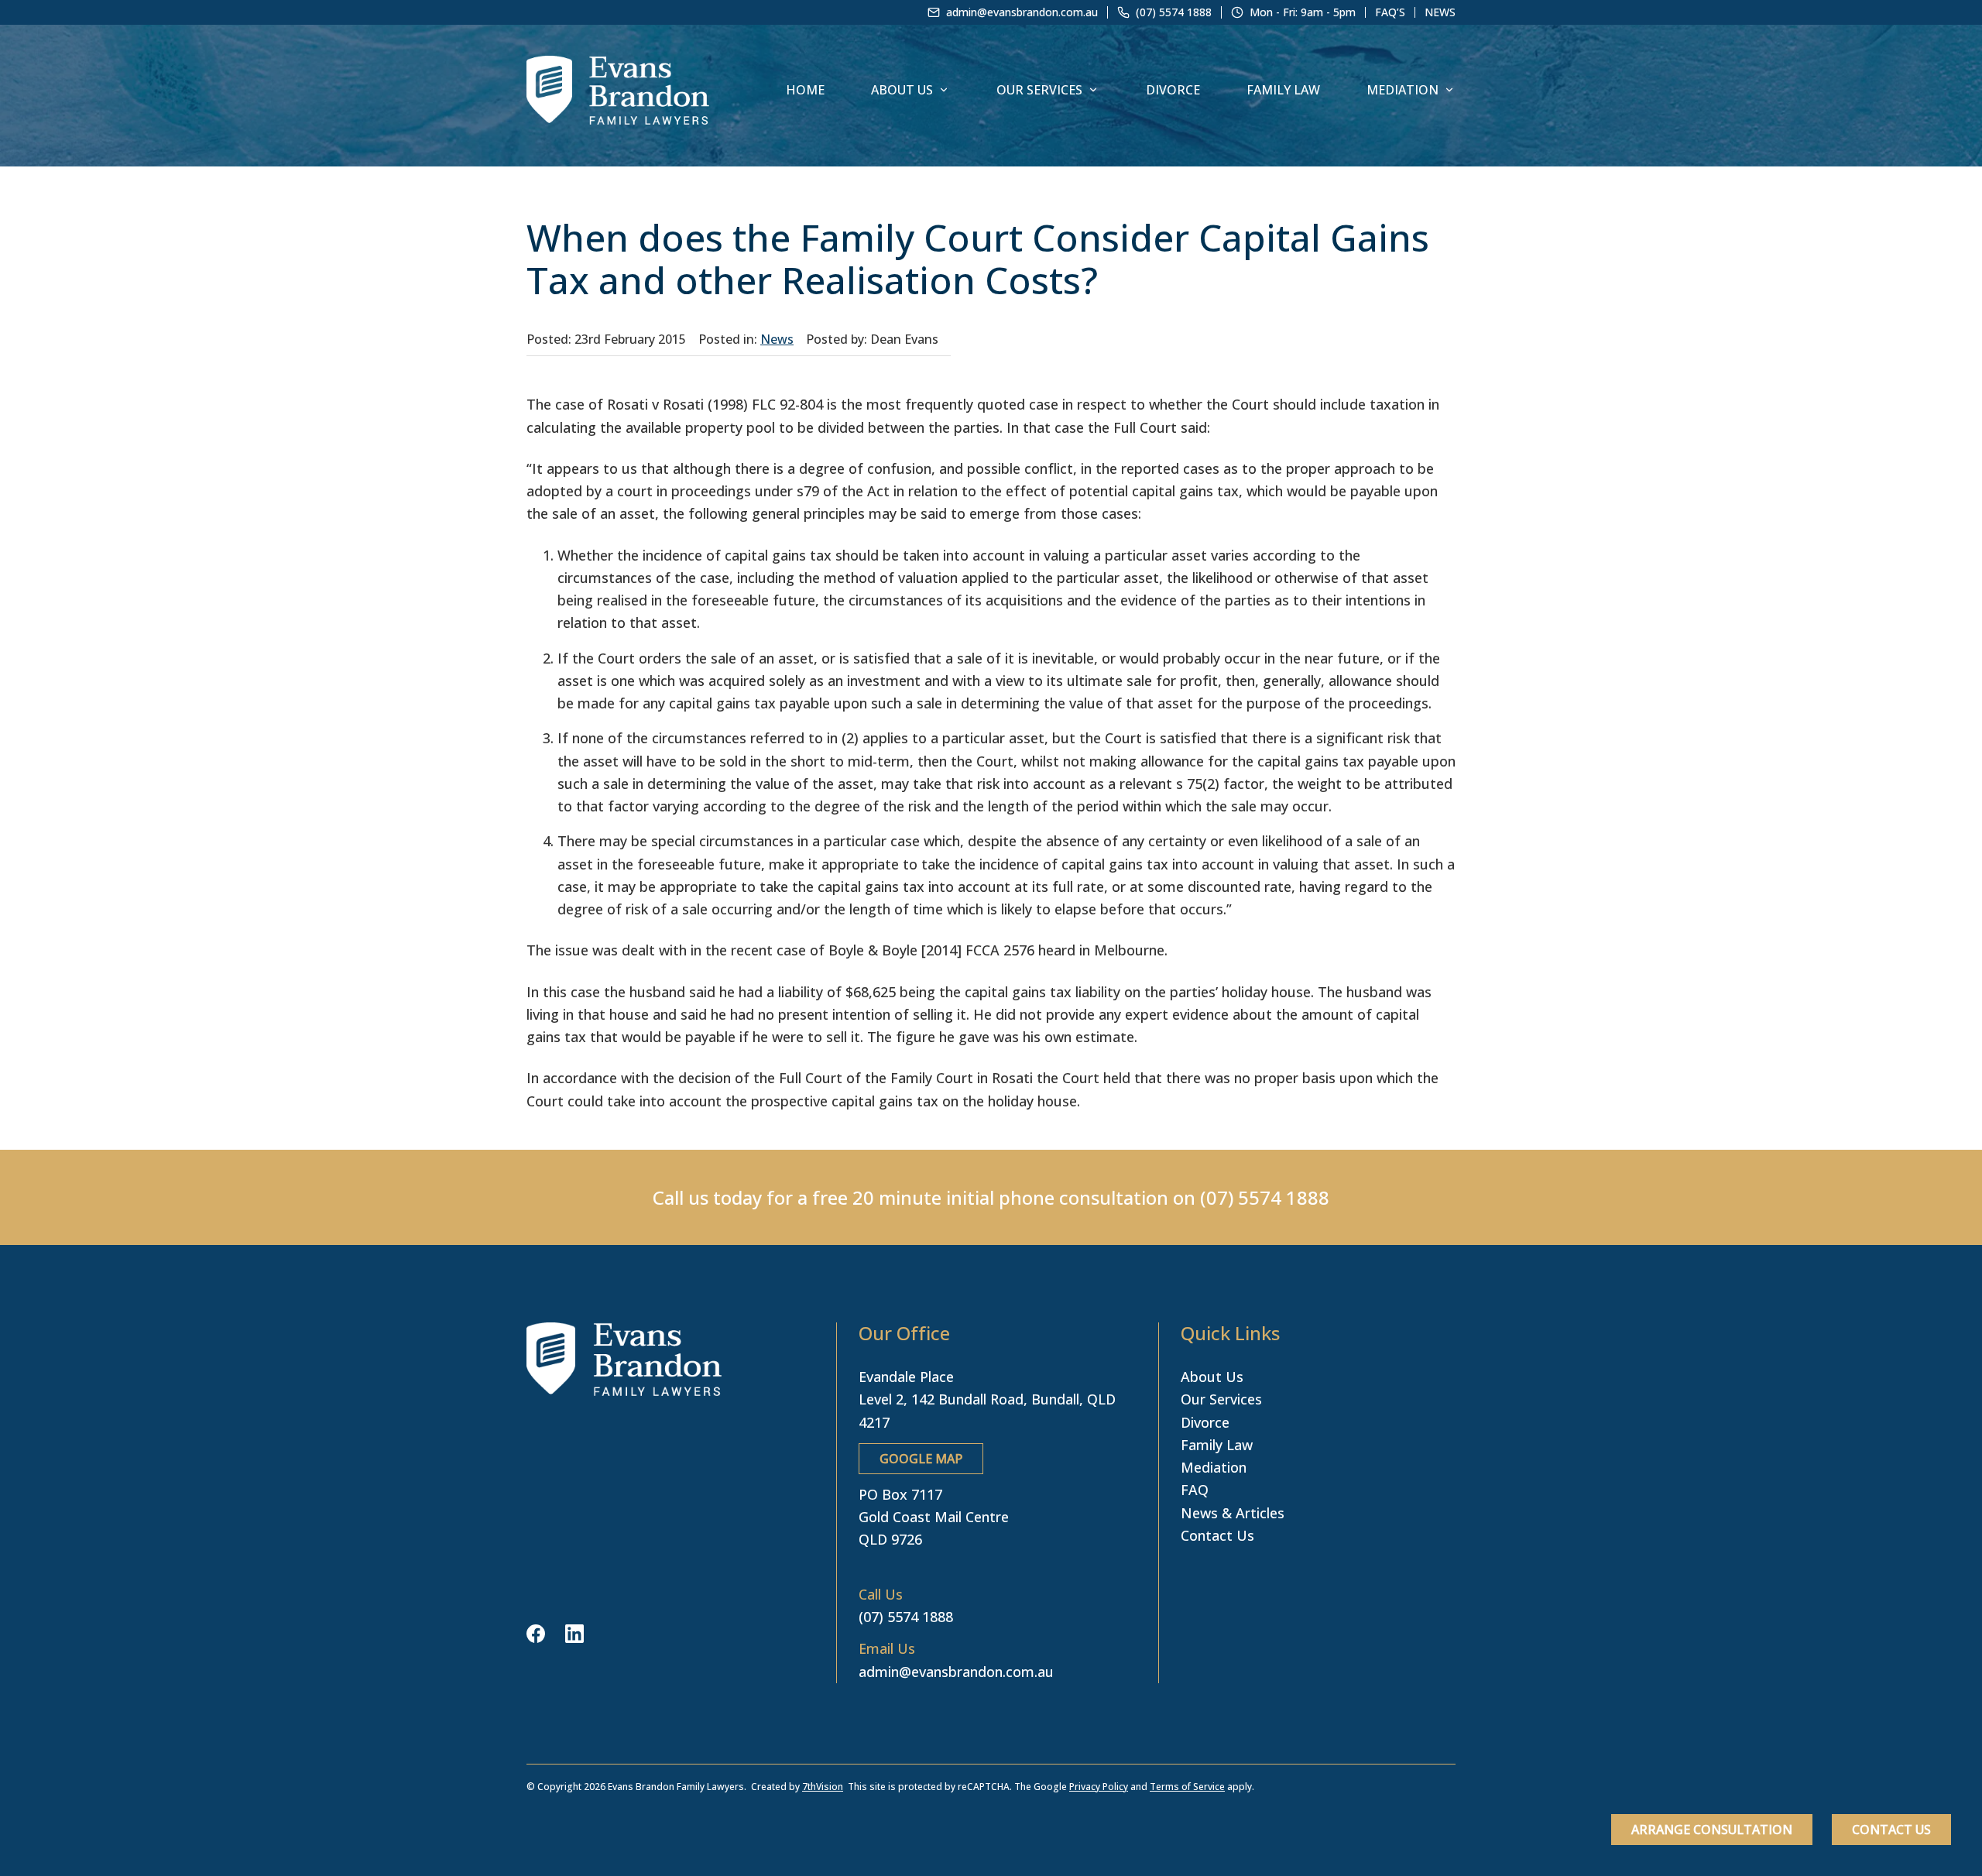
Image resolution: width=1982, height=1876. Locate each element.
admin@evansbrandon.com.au (956, 1672)
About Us (902, 90)
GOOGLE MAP (921, 1459)
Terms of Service (1187, 1787)
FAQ (1195, 1490)
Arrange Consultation (1712, 1830)
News (1440, 12)
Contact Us (1891, 1830)
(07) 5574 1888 (1265, 1197)
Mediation (1402, 90)
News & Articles (1233, 1513)
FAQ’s (1390, 12)
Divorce (1173, 90)
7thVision (823, 1787)
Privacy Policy (1099, 1787)
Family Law (1283, 90)
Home (805, 90)
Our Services (1039, 90)
